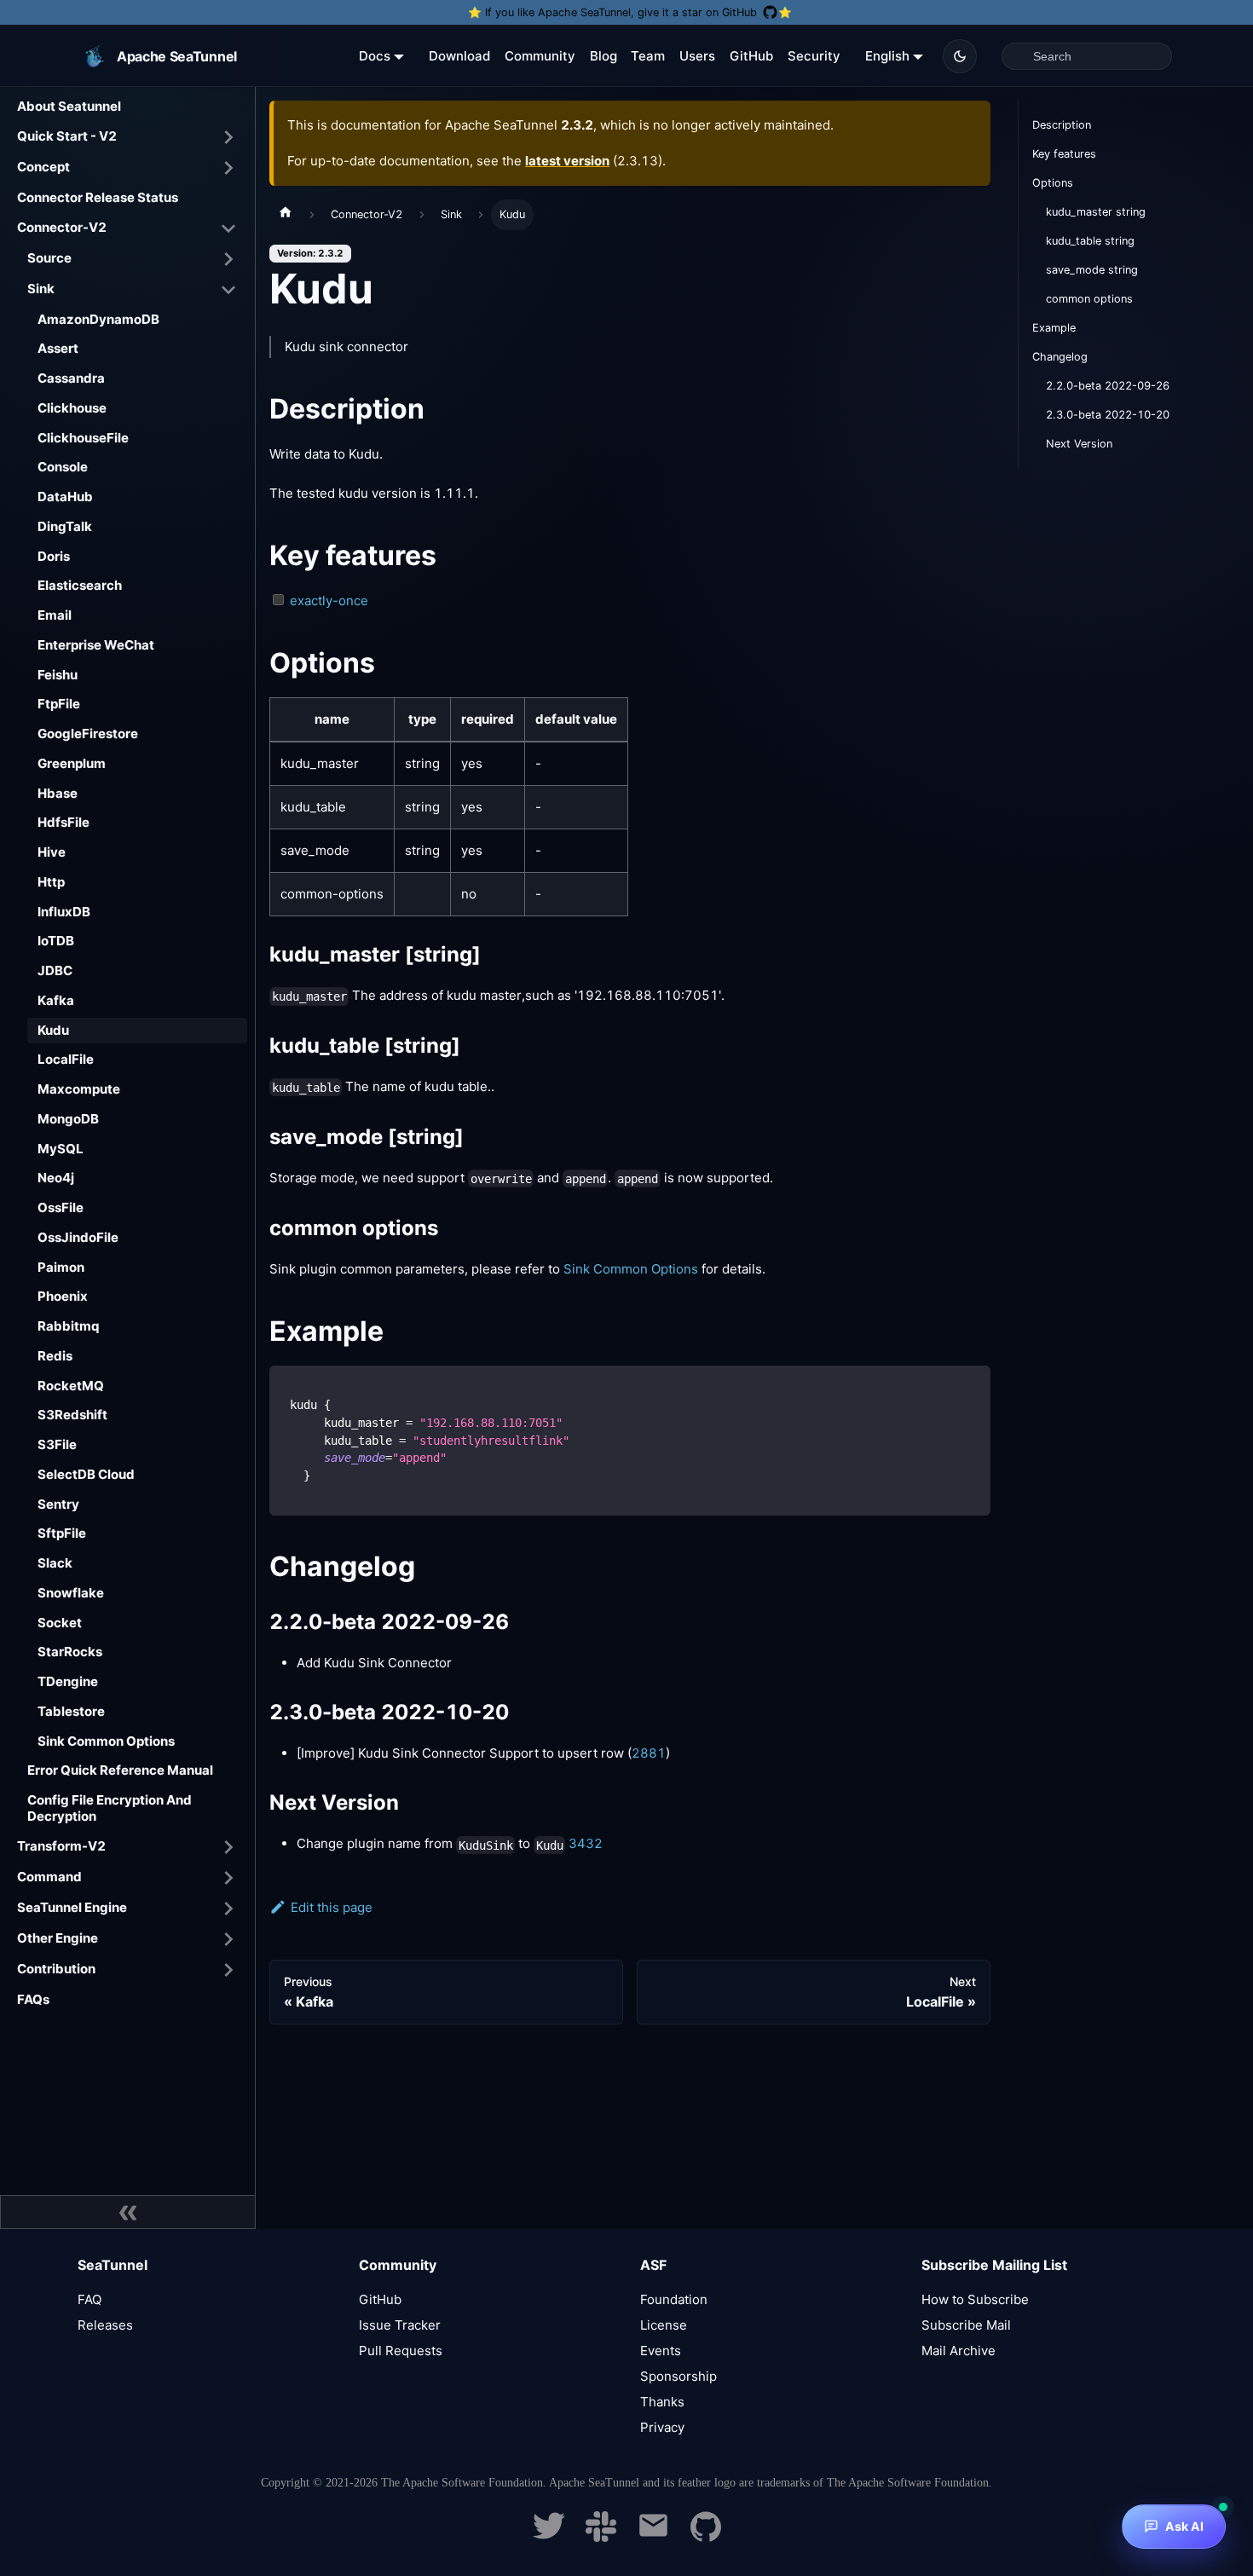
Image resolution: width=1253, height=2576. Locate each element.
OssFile (61, 1207)
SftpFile (62, 1533)
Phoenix (63, 1296)
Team (648, 56)
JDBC (55, 970)
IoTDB (56, 941)
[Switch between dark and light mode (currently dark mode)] (960, 56)
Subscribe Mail (966, 2325)
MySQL (61, 1149)
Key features (1064, 154)
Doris (54, 556)
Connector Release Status (98, 197)
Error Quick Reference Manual (120, 1770)
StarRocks (70, 1652)
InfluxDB (64, 912)
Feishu (58, 675)
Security (814, 56)
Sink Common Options (106, 1741)
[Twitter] (549, 2537)
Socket (60, 1623)
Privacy (662, 2427)
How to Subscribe (975, 2299)
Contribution (56, 1969)
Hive (52, 852)
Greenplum (72, 763)
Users (697, 56)
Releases (105, 2325)
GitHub (751, 56)
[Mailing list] (653, 2537)
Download (459, 56)
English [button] (887, 56)
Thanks (662, 2402)
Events (661, 2351)
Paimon (61, 1267)
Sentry (58, 1504)
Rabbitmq (68, 1326)
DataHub (65, 497)
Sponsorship (678, 2376)
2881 (649, 1753)
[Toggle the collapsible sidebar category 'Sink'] (228, 290)
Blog (603, 56)
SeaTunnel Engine (72, 1907)
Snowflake (71, 1593)
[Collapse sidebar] (128, 2212)
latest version (567, 161)
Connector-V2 (62, 227)
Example (1054, 328)
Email (55, 615)
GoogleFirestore (88, 734)
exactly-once (329, 601)
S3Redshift (72, 1415)
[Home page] (286, 215)
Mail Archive (959, 2351)
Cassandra (71, 378)
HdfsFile (64, 822)
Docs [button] (375, 56)
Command (49, 1877)
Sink (41, 289)
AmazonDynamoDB (98, 319)
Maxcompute (79, 1089)
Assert (58, 348)
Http (51, 882)
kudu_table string (1090, 241)
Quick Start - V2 (67, 136)
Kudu (53, 1030)
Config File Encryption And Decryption (110, 1808)
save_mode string (1092, 270)
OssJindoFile (78, 1237)
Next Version (1079, 444)
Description (1062, 125)
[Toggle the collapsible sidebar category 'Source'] (228, 259)
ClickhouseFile (83, 438)
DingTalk (65, 526)
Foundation (674, 2299)
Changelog (1060, 357)
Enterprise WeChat (96, 645)
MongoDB (68, 1119)
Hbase (58, 793)
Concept (43, 167)
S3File (57, 1444)
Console (63, 467)
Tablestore (71, 1711)
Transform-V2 (61, 1846)
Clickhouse (72, 408)
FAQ (89, 2299)
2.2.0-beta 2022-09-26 (1108, 386)
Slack (55, 1563)
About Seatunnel (69, 106)
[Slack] (601, 2537)
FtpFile (59, 704)
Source (49, 258)
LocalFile (66, 1059)
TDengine (68, 1681)
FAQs (33, 1999)
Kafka (56, 1000)
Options (1053, 183)
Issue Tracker (400, 2325)
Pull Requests (401, 2351)
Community (540, 56)
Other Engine (58, 1938)
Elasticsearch (80, 585)
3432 (586, 1843)
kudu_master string (1096, 212)
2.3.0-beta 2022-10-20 (1108, 415)
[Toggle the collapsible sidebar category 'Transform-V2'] (228, 1847)
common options (1089, 299)
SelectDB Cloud (86, 1474)
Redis (55, 1356)
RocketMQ (71, 1386)
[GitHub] (706, 2537)
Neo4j (56, 1178)
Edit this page (332, 1907)
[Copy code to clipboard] (970, 1386)
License (664, 2325)
